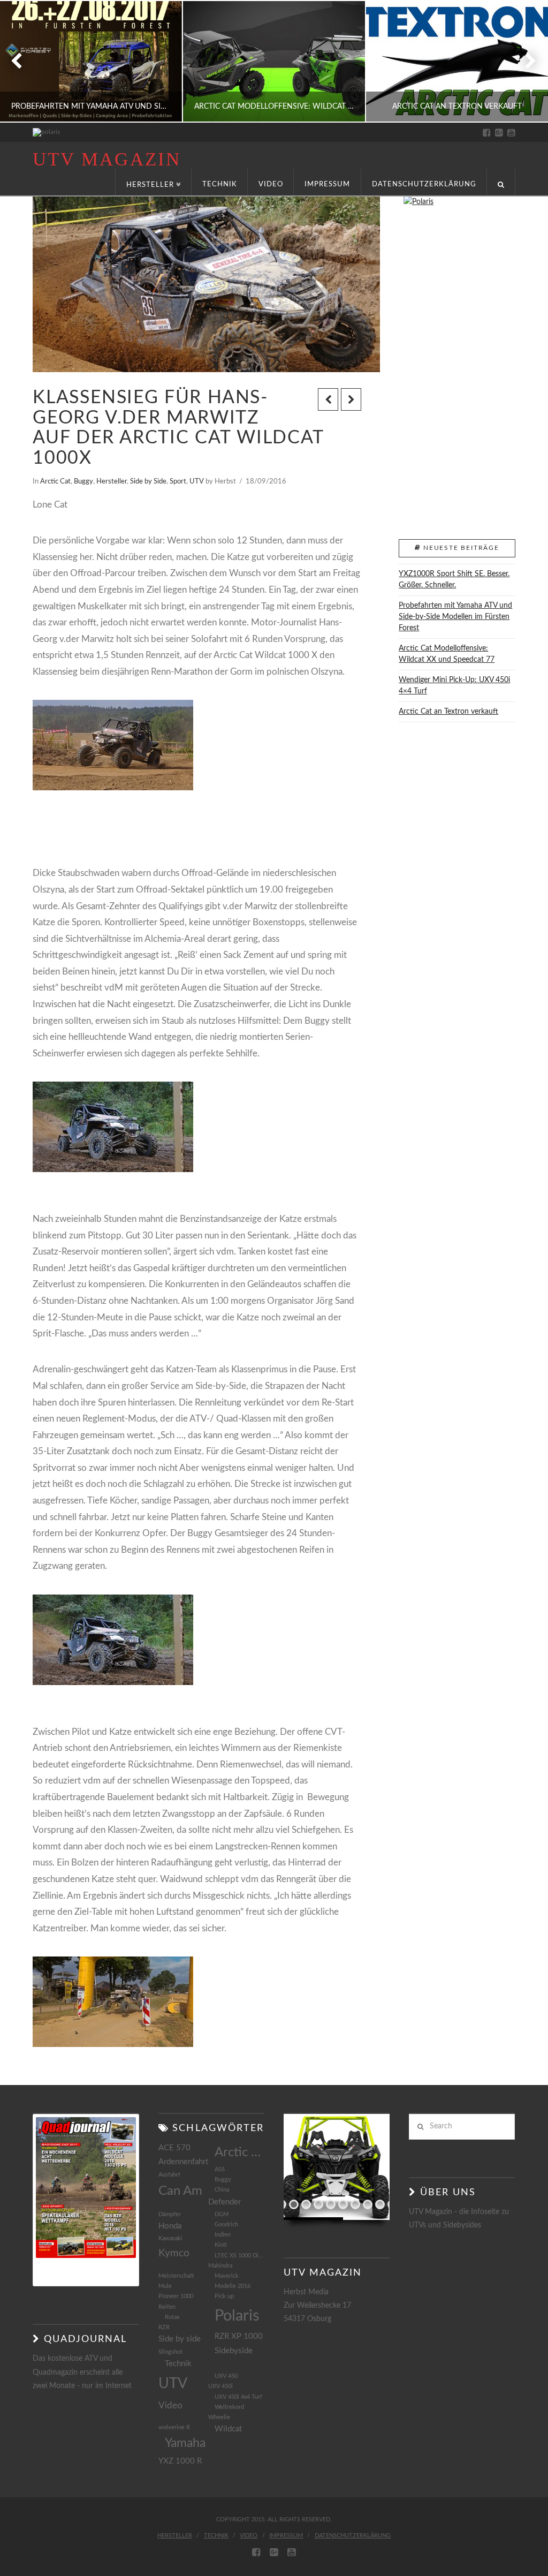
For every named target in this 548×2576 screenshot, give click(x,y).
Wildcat (228, 2429)
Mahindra (220, 2266)
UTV (197, 481)
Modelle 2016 (233, 2286)
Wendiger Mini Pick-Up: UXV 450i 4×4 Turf (454, 686)
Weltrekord (229, 2407)
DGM (222, 2214)
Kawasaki (170, 2238)
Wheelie (219, 2417)
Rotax (172, 2317)
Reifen (167, 2307)
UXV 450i (220, 2386)
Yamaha (185, 2443)
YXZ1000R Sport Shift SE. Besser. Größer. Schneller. (454, 580)
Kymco (174, 2253)
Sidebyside (234, 2351)
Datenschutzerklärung (353, 2536)
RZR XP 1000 (239, 2336)
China (222, 2190)
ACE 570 (174, 2148)
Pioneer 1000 (176, 2296)
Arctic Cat (55, 481)
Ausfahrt (169, 2175)
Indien (223, 2235)
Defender (224, 2202)
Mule (165, 2286)
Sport (178, 481)
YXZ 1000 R (180, 2461)
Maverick (227, 2276)
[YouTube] (511, 133)
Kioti (221, 2245)
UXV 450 (226, 2376)
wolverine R (174, 2427)
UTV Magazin (106, 159)
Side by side (180, 2339)
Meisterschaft (176, 2276)
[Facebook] (487, 133)
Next (525, 61)
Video (170, 2405)
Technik (178, 2364)
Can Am (180, 2191)
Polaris (237, 2316)
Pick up (224, 2296)
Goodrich (226, 2224)
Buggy (83, 481)
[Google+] (499, 133)
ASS (220, 2169)
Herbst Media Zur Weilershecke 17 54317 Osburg (317, 2306)
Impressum (286, 2536)
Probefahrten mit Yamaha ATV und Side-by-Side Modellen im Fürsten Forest (455, 617)
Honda (170, 2226)
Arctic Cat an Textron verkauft (448, 712)
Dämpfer (170, 2214)
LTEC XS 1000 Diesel (239, 2256)
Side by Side (148, 481)
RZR (164, 2327)
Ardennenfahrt (183, 2162)
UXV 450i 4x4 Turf (238, 2397)
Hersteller (112, 481)
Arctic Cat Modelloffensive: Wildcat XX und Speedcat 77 (447, 654)
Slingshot (170, 2352)
